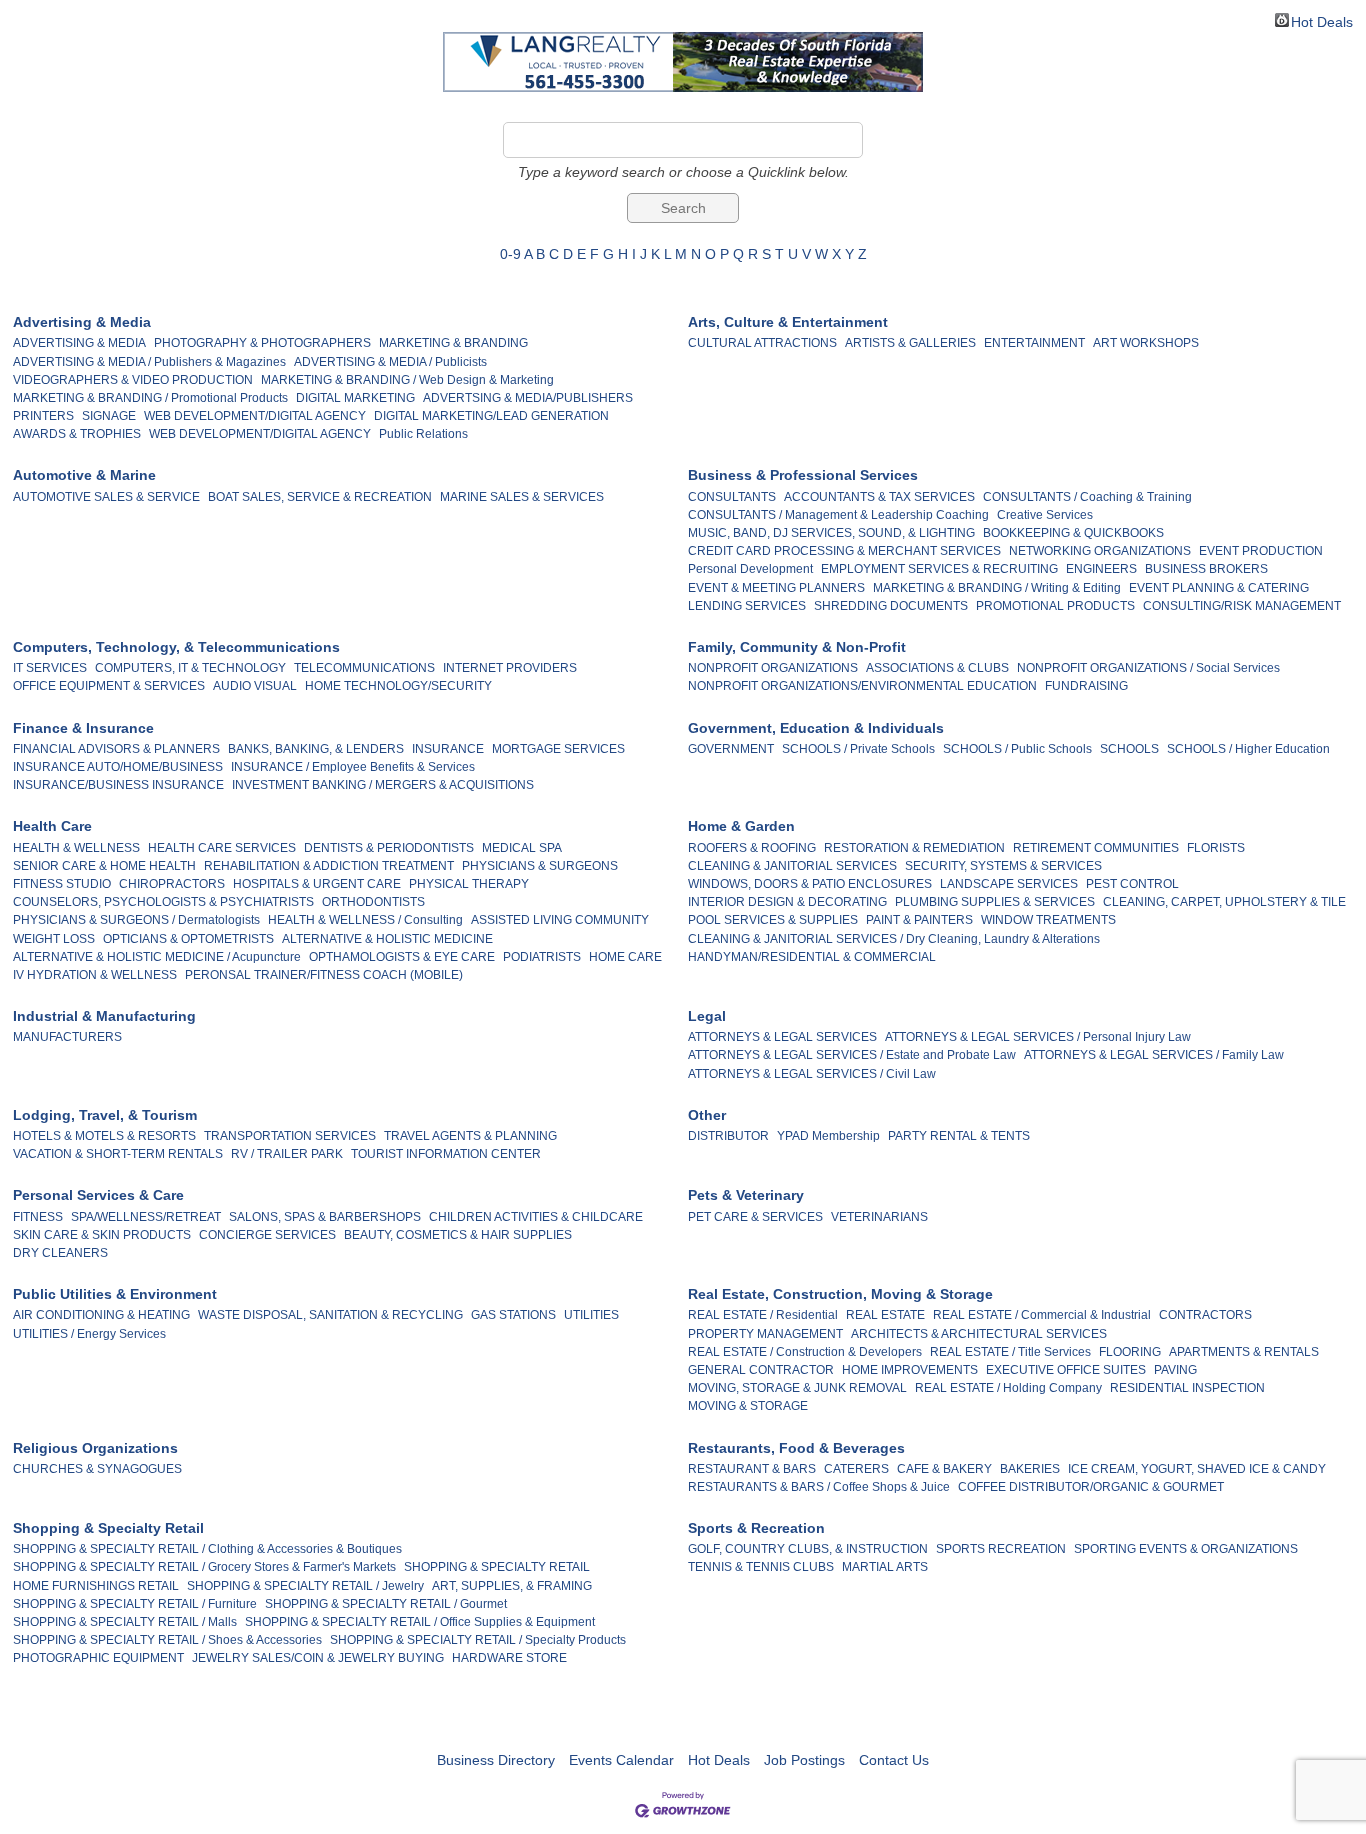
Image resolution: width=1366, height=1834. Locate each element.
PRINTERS (43, 416)
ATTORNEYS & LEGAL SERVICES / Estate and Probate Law (852, 1055)
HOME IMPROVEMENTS (910, 1370)
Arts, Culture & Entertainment (788, 322)
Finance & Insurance (83, 728)
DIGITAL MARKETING (355, 398)
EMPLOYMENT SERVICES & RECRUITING (939, 569)
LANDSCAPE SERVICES (1009, 884)
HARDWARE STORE (509, 1658)
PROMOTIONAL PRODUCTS (1055, 606)
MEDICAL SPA (522, 848)
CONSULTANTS (732, 497)
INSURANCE (448, 749)
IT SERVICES (50, 668)
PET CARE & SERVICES (755, 1217)
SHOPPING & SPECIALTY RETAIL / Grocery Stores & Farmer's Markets (204, 1567)
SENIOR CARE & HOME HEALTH (104, 866)
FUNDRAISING (1086, 686)
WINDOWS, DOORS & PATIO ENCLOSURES (810, 884)
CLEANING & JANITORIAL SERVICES (792, 866)
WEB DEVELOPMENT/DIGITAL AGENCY (255, 416)
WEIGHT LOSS (54, 939)
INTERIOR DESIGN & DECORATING (787, 902)
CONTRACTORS (1205, 1315)
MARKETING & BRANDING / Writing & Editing (997, 588)
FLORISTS (1216, 848)
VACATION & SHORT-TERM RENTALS (118, 1154)
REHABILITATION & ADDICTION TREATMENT (329, 866)
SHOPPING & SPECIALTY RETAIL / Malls (125, 1622)
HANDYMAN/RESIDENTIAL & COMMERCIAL (812, 957)
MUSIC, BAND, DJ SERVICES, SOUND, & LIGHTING (831, 533)
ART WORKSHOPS (1146, 343)
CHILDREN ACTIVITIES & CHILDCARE (536, 1217)
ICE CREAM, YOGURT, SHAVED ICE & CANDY (1197, 1469)
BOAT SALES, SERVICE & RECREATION (320, 497)
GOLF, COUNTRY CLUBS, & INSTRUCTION (808, 1549)
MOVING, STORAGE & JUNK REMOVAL (797, 1388)
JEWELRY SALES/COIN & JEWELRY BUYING (318, 1658)
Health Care (52, 826)
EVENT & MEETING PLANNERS (776, 588)
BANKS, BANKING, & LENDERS (316, 749)
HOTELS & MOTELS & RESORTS (104, 1136)
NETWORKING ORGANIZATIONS (1100, 551)
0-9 (510, 254)
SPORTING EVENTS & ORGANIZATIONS (1186, 1549)
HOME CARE (625, 957)
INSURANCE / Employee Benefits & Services (353, 767)
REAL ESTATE (885, 1315)
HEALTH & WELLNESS (76, 848)
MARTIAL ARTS (885, 1567)
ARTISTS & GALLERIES (910, 343)
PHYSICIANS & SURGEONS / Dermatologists (136, 920)
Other (707, 1115)
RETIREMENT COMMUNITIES (1096, 848)
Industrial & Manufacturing (104, 1016)
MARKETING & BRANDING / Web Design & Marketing (407, 380)
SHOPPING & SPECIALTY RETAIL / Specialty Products (478, 1640)
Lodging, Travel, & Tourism (105, 1115)
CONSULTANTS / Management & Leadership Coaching (838, 515)
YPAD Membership (828, 1136)
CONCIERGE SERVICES (267, 1235)
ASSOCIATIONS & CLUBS (937, 668)
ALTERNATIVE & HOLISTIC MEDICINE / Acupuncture (157, 957)
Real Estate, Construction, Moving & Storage (840, 1294)
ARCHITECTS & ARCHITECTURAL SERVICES (979, 1334)
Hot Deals (1322, 20)
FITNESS (38, 1217)
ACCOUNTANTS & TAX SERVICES (879, 497)
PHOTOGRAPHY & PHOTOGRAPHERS (262, 343)
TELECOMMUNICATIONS (364, 668)
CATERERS (856, 1469)
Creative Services (1045, 515)
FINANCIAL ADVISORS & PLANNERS (116, 749)
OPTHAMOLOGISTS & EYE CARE (402, 957)
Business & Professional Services (803, 475)
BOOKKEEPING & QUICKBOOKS (1073, 533)
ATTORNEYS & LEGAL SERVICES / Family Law (1154, 1055)
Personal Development (750, 569)
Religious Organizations (95, 1448)
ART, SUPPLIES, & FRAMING (512, 1586)
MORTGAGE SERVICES (558, 749)
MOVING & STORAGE (748, 1406)
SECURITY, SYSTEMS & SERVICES (1003, 866)
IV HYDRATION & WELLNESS (95, 975)
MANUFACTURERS (67, 1037)
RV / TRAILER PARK (287, 1154)
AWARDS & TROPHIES (77, 434)
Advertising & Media (82, 322)
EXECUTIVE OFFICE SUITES (1066, 1370)
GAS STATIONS (513, 1315)
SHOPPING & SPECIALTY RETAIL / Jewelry (305, 1586)
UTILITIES (591, 1315)
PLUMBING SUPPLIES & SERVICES (995, 902)
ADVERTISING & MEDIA (79, 343)
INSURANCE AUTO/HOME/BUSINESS (118, 767)
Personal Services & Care (98, 1195)
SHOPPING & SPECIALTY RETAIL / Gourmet (386, 1604)
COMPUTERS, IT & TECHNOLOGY (190, 668)
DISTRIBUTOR (728, 1136)
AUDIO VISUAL (255, 686)
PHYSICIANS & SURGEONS (540, 866)
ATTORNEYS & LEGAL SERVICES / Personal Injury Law (1038, 1037)
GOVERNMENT (731, 749)
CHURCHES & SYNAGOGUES (97, 1469)
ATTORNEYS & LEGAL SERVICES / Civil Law (812, 1074)
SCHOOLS (1129, 749)
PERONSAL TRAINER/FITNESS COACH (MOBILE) (324, 975)
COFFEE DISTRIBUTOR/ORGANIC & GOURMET (1091, 1487)
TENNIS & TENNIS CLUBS (761, 1567)
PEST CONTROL (1132, 884)
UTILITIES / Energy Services (89, 1334)
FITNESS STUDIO (62, 884)
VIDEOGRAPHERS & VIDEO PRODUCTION (133, 380)
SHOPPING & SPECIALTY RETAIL (497, 1567)
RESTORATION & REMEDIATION (914, 848)
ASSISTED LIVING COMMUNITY (560, 920)
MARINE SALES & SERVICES (522, 497)
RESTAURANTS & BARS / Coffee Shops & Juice (819, 1487)
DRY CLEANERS (60, 1253)
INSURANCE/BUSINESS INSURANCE (118, 785)
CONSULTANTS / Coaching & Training (1087, 497)
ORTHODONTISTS (373, 902)
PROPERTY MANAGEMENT (765, 1334)
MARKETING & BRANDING (453, 343)
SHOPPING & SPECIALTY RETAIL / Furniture (135, 1604)
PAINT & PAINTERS (919, 920)
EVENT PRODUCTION (1261, 551)
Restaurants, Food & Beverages (796, 1448)
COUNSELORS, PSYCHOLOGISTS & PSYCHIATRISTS (163, 902)
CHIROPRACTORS (172, 884)
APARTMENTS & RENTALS (1244, 1352)
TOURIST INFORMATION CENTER (446, 1154)
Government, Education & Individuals (816, 728)
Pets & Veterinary (746, 1195)
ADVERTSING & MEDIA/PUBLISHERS (528, 398)
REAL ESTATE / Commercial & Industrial (1042, 1315)
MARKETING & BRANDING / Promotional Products (150, 398)
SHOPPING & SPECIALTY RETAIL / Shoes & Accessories (167, 1640)
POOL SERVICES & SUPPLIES (773, 920)
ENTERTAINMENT (1034, 343)
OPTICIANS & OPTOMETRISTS (188, 939)
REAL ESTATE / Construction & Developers (805, 1352)
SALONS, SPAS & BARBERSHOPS (325, 1217)
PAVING (1175, 1370)
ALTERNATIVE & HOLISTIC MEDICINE (387, 939)
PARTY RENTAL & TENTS (959, 1136)
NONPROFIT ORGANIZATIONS (773, 668)
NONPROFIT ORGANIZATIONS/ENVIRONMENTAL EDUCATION (862, 686)
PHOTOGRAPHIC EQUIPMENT (98, 1658)
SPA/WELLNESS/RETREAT (146, 1217)
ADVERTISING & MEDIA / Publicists (390, 362)
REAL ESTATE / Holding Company (1008, 1388)
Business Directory (496, 1760)
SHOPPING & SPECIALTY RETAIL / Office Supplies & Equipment (420, 1622)
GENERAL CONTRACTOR (761, 1370)
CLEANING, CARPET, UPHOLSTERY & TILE (1224, 902)
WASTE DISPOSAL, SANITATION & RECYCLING (330, 1315)
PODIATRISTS (542, 957)
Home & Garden (741, 826)
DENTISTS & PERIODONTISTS (389, 848)
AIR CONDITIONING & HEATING (101, 1315)
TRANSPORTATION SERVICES (290, 1136)
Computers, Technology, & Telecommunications (176, 647)
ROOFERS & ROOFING (752, 848)
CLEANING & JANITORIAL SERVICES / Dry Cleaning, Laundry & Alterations (894, 939)
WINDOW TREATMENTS (1048, 920)
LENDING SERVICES (747, 606)
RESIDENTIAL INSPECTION (1187, 1388)
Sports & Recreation (756, 1528)
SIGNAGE (109, 416)
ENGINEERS (1101, 569)
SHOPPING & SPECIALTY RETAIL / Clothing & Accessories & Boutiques (207, 1549)
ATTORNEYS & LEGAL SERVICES (782, 1037)
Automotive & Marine (84, 475)
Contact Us (894, 1760)
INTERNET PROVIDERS (510, 668)
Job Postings (804, 1760)
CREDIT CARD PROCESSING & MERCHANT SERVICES (844, 551)
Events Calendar (621, 1760)
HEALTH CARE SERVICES (222, 848)
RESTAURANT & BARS (752, 1469)
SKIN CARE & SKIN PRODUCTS (102, 1235)
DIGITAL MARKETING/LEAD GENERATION (491, 416)
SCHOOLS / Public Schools (1017, 749)
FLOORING (1130, 1352)
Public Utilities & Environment (115, 1294)
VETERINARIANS (879, 1217)
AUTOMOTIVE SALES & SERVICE (106, 497)
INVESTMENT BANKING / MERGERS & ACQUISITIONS (383, 785)
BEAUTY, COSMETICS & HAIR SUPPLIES (458, 1235)
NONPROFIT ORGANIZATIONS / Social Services (1148, 668)
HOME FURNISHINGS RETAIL (96, 1586)
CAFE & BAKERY (944, 1469)
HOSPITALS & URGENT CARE (317, 884)
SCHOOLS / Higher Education (1248, 749)
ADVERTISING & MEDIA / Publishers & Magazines (149, 362)
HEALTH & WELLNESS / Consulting (365, 920)
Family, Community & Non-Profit (797, 647)
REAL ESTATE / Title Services (1010, 1352)
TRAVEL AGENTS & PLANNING (470, 1136)
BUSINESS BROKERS (1206, 569)
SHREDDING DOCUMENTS (891, 606)
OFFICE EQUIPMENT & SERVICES (109, 686)
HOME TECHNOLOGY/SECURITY (398, 686)
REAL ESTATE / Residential (763, 1315)
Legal (707, 1016)
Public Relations (423, 434)
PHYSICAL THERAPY (469, 884)
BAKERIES (1030, 1469)
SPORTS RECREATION (1001, 1549)
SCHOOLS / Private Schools (858, 749)
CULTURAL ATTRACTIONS (762, 343)
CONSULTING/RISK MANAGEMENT (1242, 606)
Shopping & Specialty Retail (108, 1528)
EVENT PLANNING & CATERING (1219, 588)
